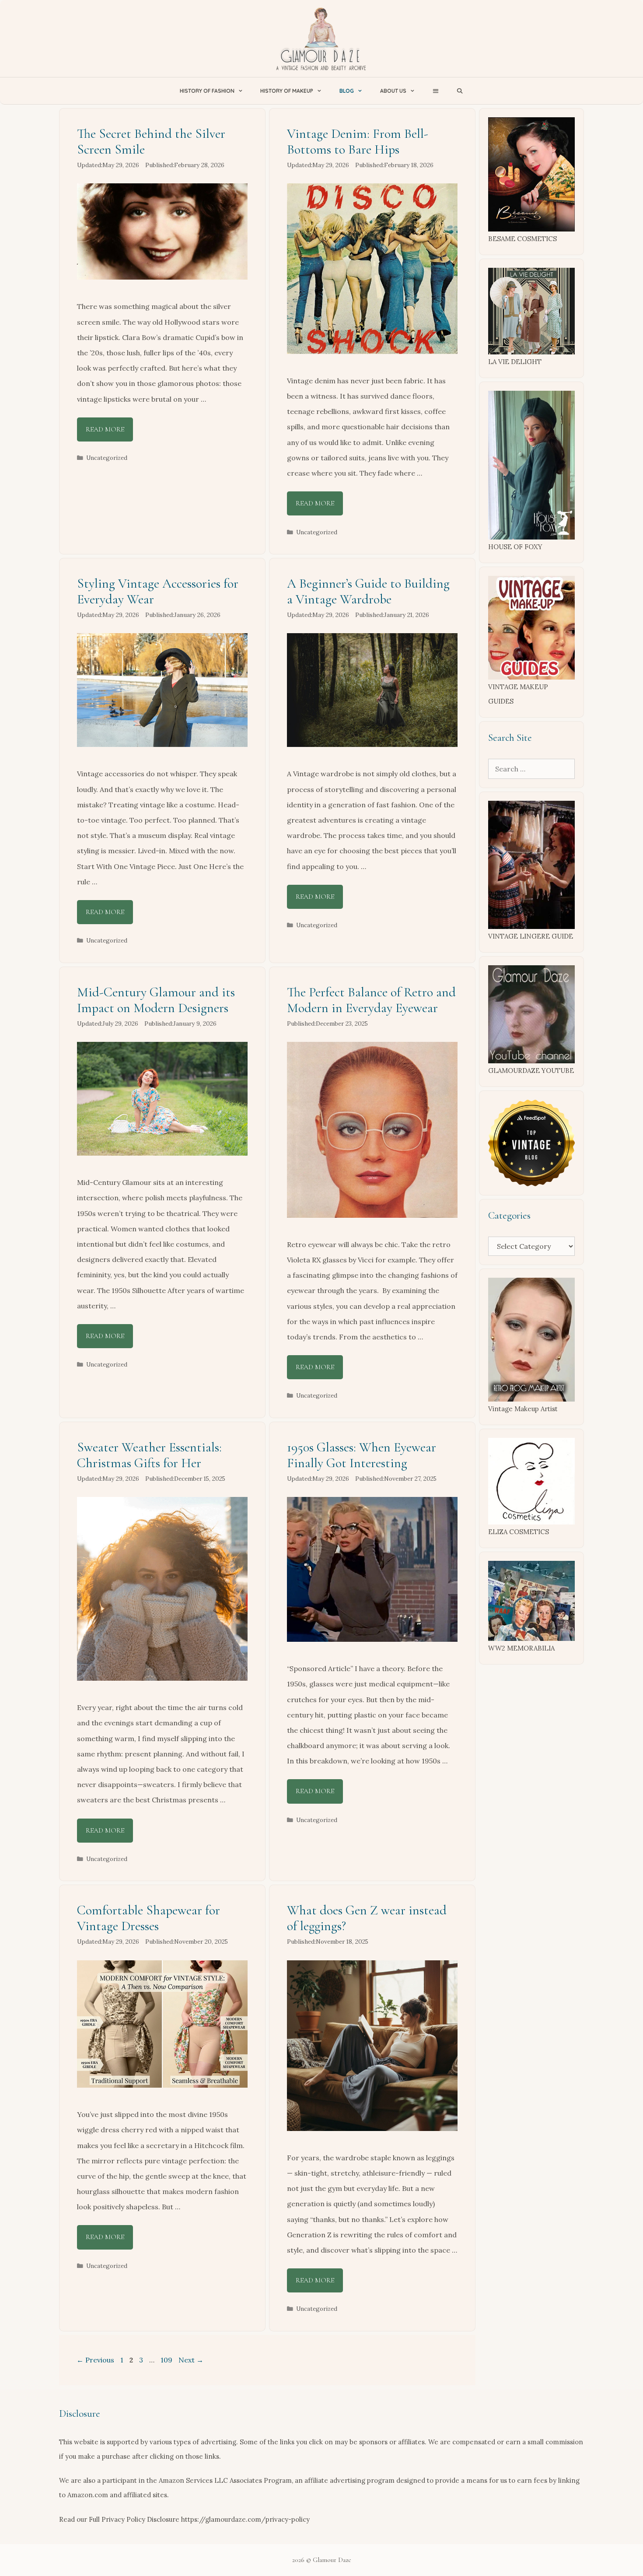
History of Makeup (287, 91)
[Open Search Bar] (460, 91)
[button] (435, 91)
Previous (95, 2360)
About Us (393, 91)
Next (191, 2360)
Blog (347, 91)
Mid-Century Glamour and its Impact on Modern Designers (156, 1000)
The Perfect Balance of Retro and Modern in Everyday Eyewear (371, 1000)
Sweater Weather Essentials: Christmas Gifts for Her (149, 1455)
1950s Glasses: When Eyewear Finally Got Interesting (362, 1455)
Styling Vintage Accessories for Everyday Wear (158, 591)
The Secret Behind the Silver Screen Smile (151, 142)
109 (167, 2360)
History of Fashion (207, 91)
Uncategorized (107, 458)
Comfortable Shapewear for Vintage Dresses (149, 1918)
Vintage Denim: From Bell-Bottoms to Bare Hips (358, 142)
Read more (105, 429)
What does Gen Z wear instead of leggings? (367, 1918)
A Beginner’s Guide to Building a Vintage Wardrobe (368, 591)
